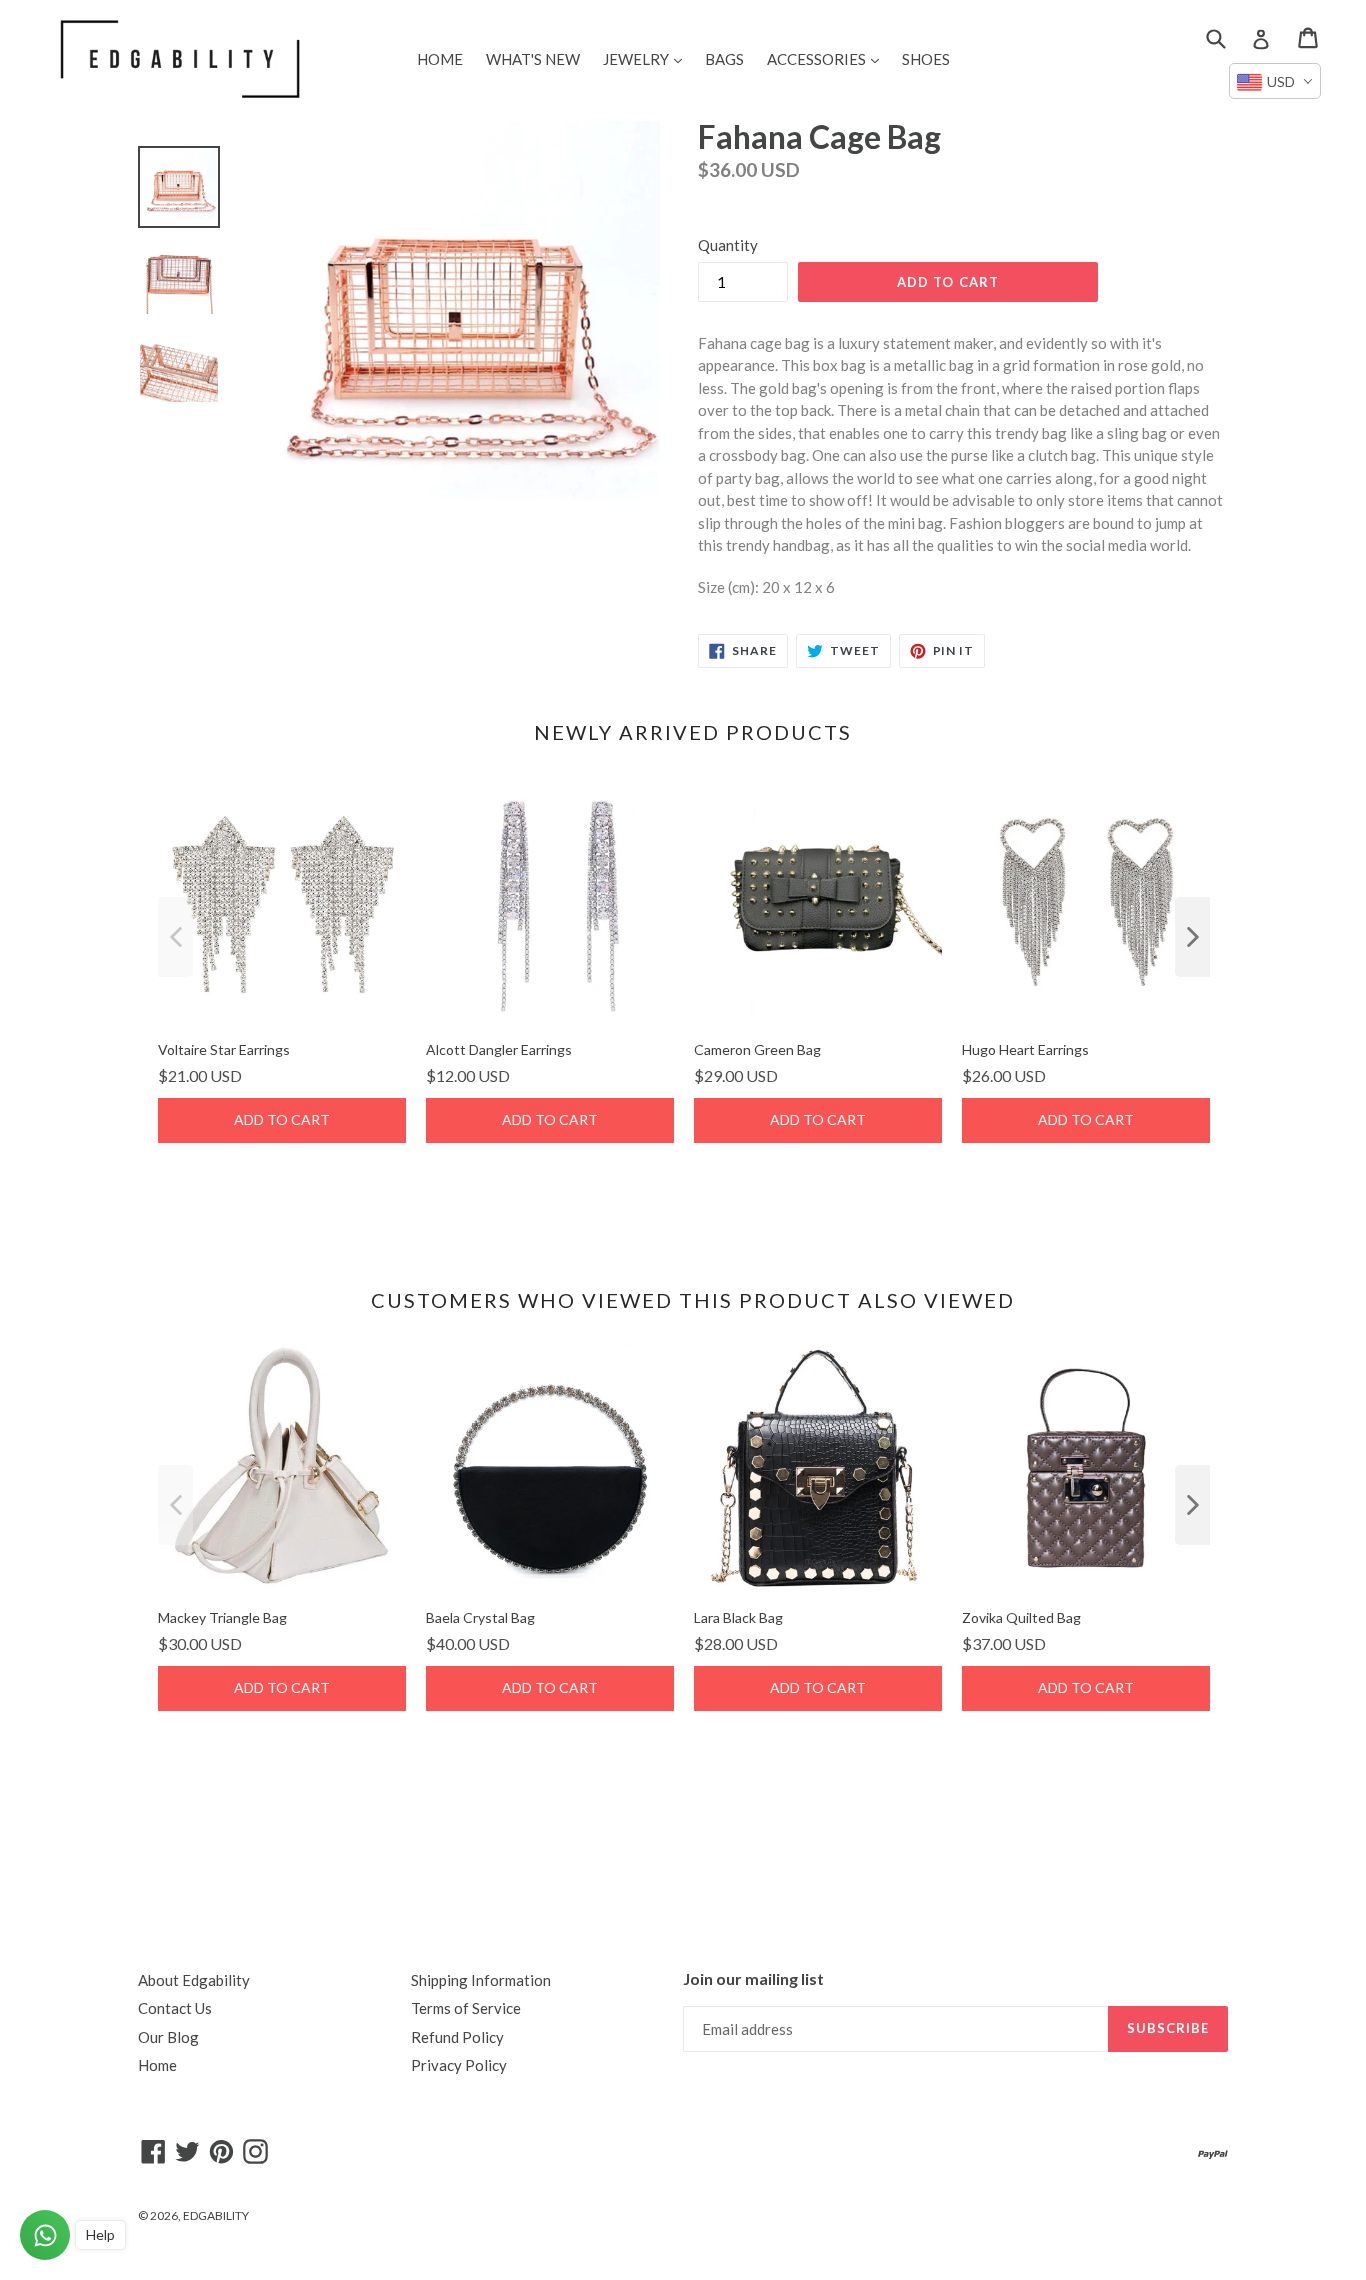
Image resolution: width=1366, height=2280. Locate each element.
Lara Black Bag (738, 1617)
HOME (440, 59)
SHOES (926, 59)
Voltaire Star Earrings (224, 1049)
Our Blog (168, 2037)
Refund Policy (457, 2037)
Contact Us (175, 2008)
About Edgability (194, 1980)
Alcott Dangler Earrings (499, 1049)
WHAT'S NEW (533, 59)
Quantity (728, 245)
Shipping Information (481, 1980)
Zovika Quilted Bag (1021, 1617)
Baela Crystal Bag (480, 1617)
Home (157, 2065)
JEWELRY (647, 58)
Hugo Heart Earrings (1025, 1049)
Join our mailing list (753, 1978)
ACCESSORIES (828, 58)
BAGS (724, 59)
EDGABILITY (216, 2215)
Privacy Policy (459, 2065)
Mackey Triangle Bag (222, 1617)
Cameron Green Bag (757, 1049)
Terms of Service (466, 2008)
